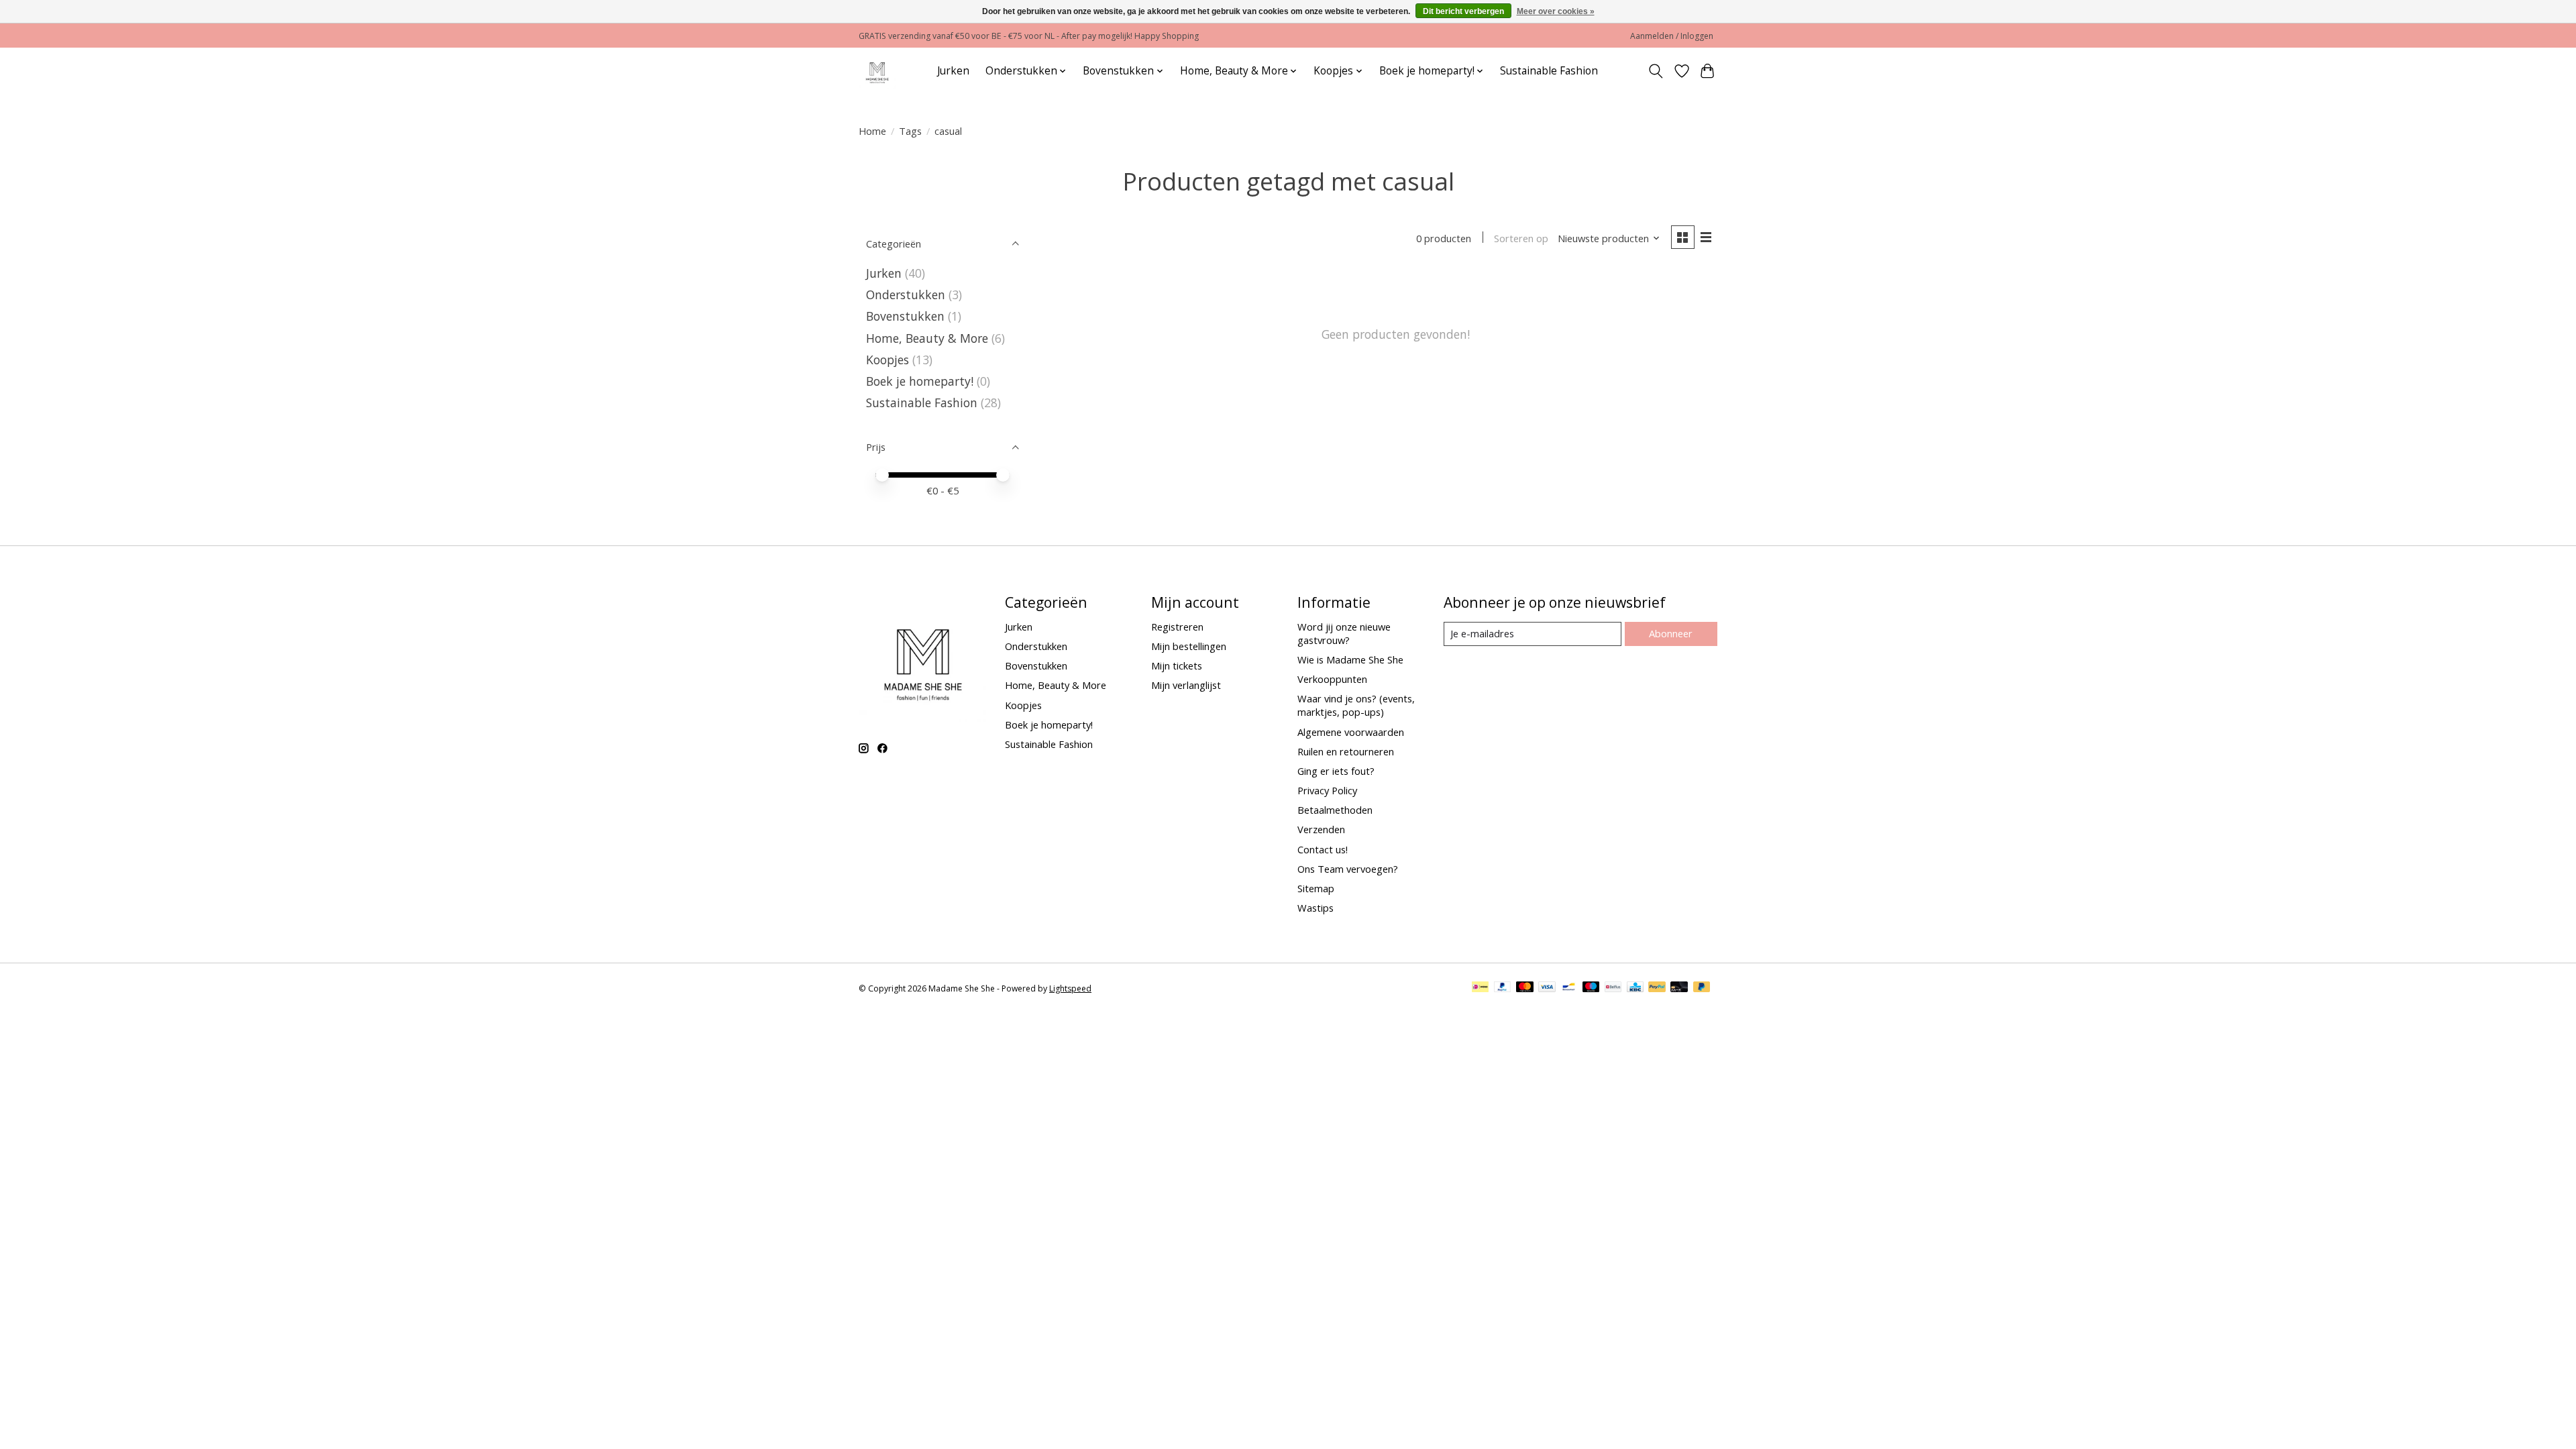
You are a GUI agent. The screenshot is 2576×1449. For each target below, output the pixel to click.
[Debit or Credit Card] (1679, 988)
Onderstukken (906, 294)
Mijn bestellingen (1189, 646)
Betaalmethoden (1335, 810)
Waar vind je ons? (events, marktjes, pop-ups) (1356, 705)
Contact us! (1323, 849)
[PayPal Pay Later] (1702, 988)
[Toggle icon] (1656, 71)
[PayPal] (1503, 988)
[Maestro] (1591, 988)
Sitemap (1316, 888)
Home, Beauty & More (927, 338)
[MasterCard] (1525, 988)
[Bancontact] (1569, 988)
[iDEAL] (1480, 988)
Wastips (1316, 908)
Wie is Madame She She (1350, 659)
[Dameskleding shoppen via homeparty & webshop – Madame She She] (877, 71)
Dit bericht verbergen (1463, 11)
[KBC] (1635, 988)
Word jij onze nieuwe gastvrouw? (1344, 633)
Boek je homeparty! (920, 381)
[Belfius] (1613, 988)
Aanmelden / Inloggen (1672, 36)
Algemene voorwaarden (1351, 732)
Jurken (953, 71)
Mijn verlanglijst (1186, 685)
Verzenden (1321, 829)
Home (872, 131)
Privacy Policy (1327, 790)
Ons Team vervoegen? (1348, 869)
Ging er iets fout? (1336, 771)
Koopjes (888, 360)
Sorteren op (1521, 238)
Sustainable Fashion (1549, 71)
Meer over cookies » (1556, 11)
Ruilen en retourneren (1346, 751)
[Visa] (1547, 988)
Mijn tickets (1177, 665)
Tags (910, 131)
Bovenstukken (905, 316)
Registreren (1177, 627)
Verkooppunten (1332, 679)
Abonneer (1671, 633)
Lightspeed (1070, 988)
